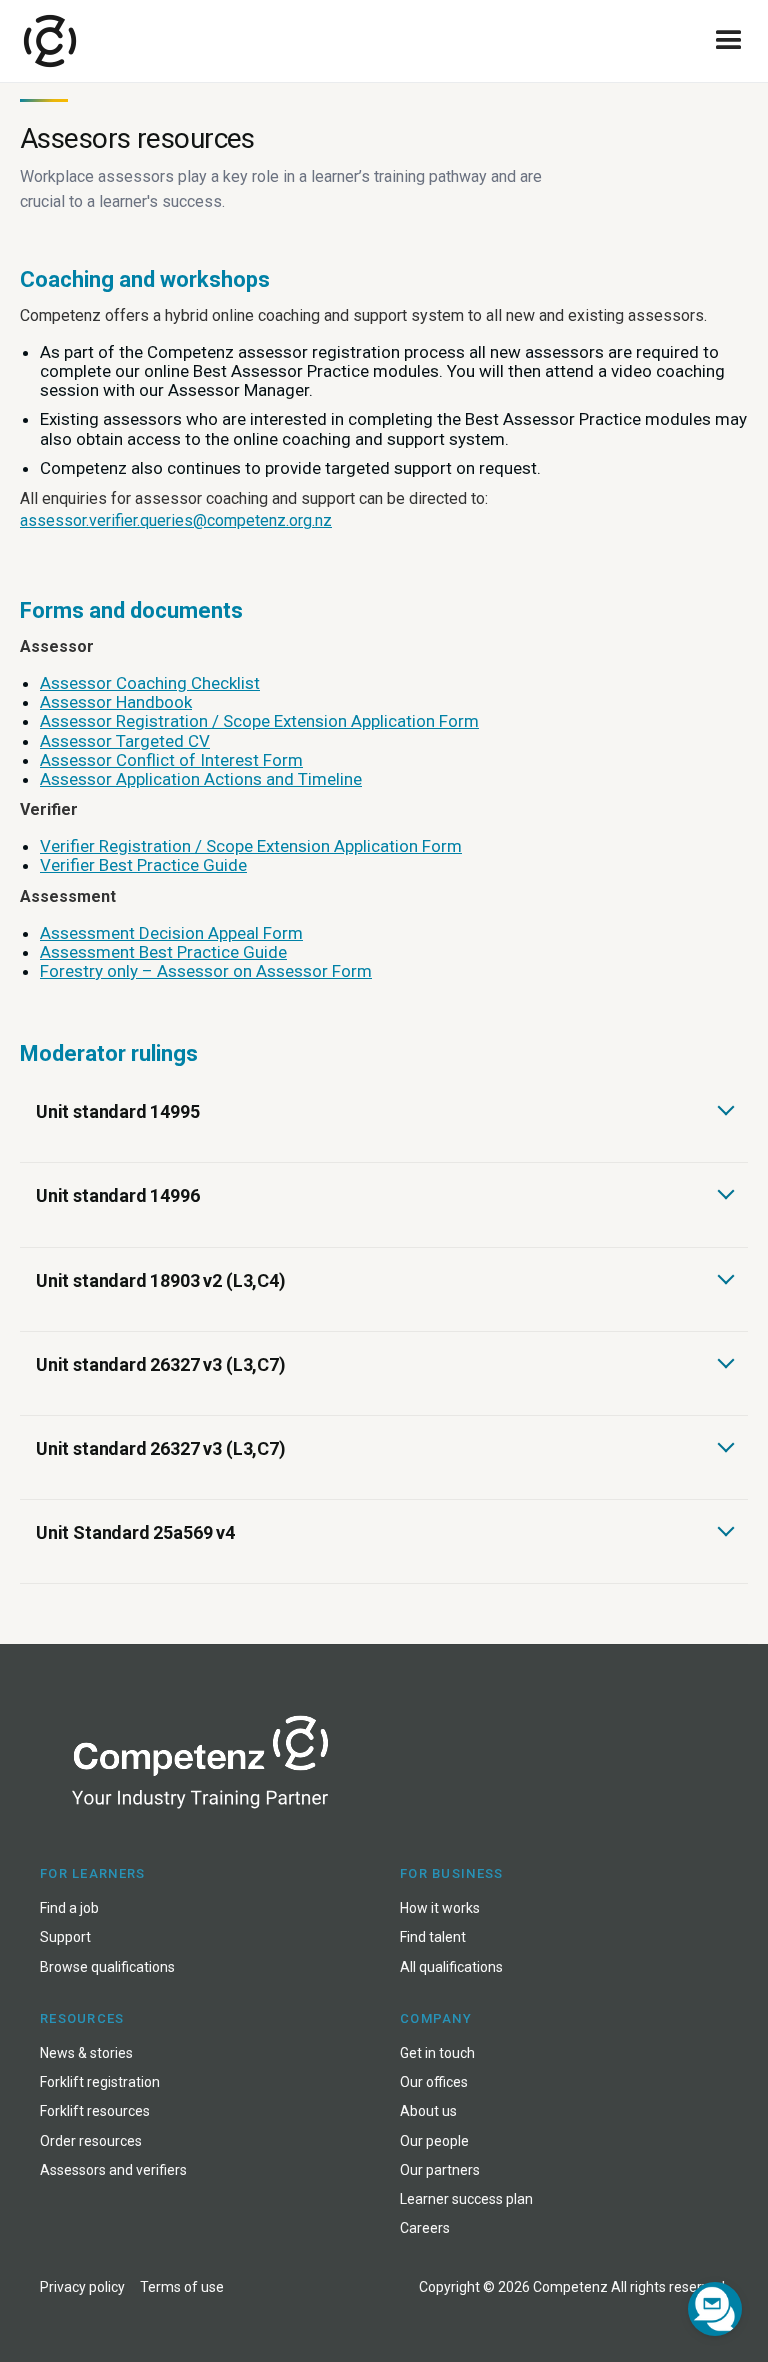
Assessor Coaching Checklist (150, 683)
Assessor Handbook (116, 702)
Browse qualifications (107, 1967)
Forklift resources (95, 2111)
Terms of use (182, 2287)
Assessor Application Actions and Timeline (201, 779)
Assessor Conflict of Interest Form (171, 760)
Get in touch (437, 2053)
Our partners (440, 2170)
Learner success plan (466, 2199)
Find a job (69, 1908)
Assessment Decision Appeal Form (171, 933)
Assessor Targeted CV (125, 741)
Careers (425, 2228)
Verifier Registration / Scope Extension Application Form (251, 846)
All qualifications (451, 1967)
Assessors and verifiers (113, 2170)
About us (428, 2111)
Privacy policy (82, 2287)
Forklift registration (100, 2082)
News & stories (86, 2053)
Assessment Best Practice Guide (163, 952)
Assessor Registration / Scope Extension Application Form (259, 721)
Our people (434, 2141)
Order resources (91, 2141)
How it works (440, 1908)
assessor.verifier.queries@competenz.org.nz (176, 520)
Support (65, 1937)
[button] (729, 41)
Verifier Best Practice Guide (143, 865)
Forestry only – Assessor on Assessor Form (206, 971)
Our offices (434, 2082)
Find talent (433, 1937)
